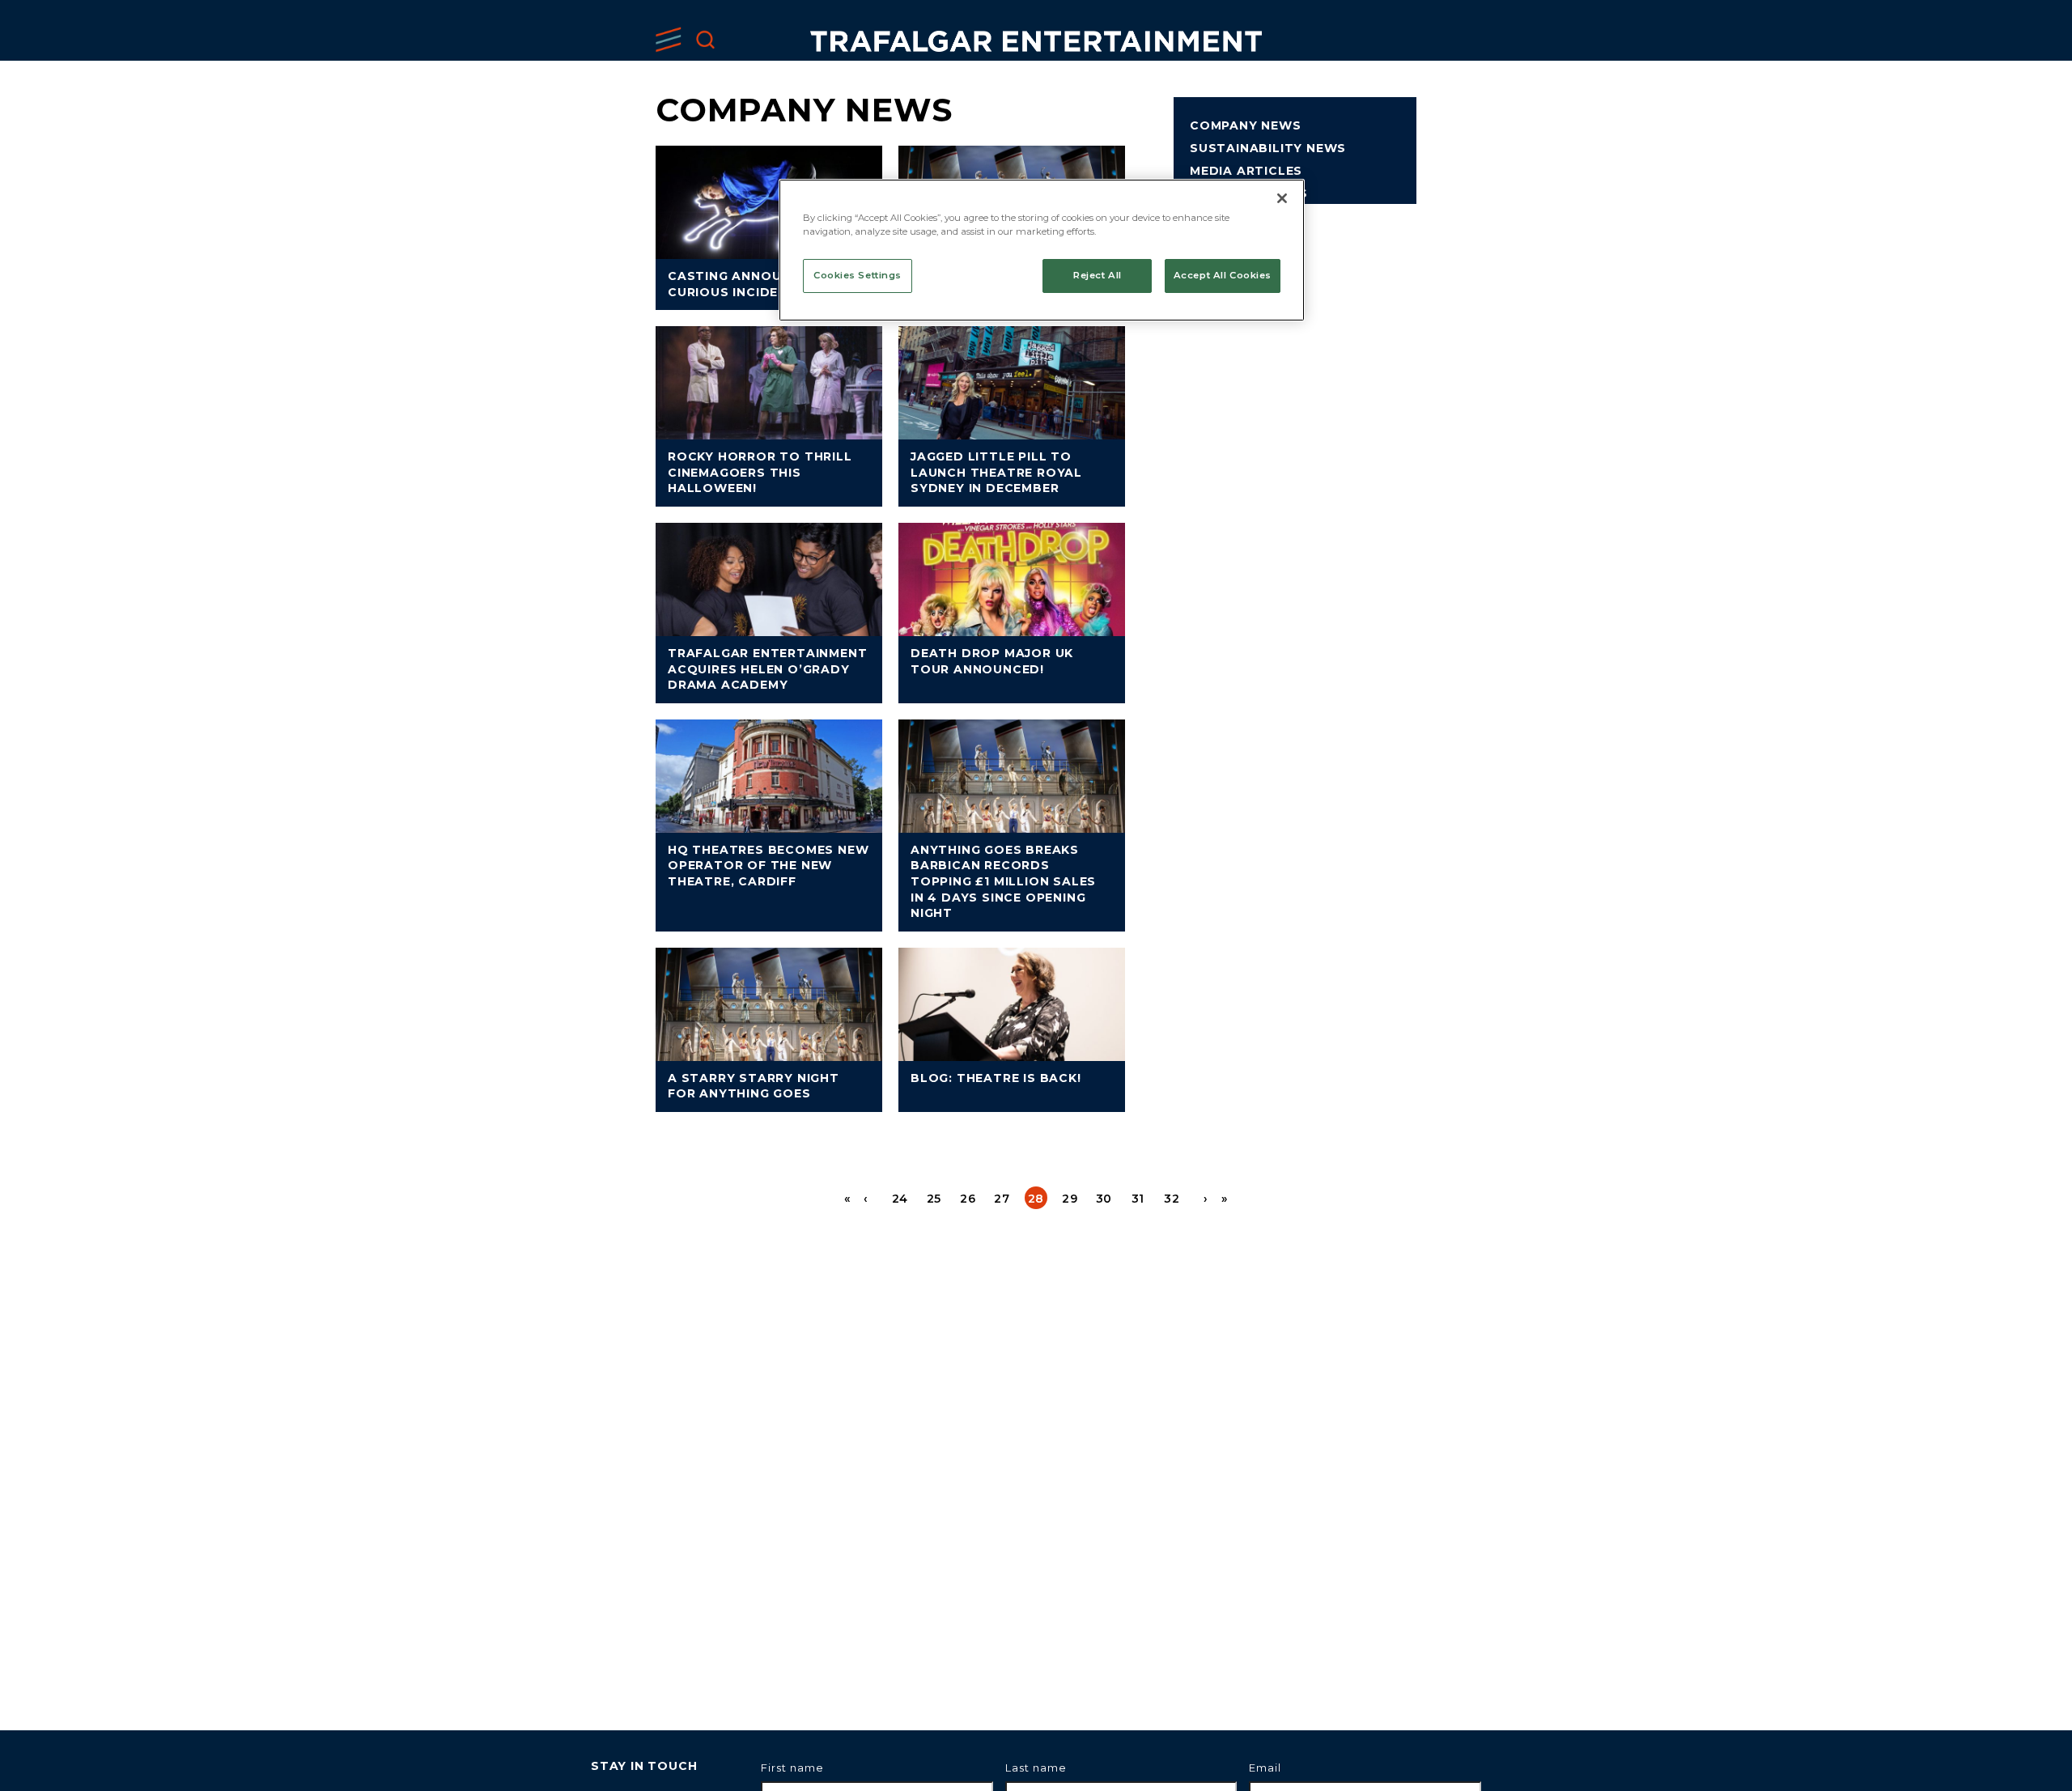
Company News (1246, 125)
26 (968, 1199)
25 (934, 1199)
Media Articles (1246, 171)
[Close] (1282, 198)
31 (1138, 1199)
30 (1104, 1199)
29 (1070, 1199)
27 (1002, 1199)
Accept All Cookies (1223, 275)
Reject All (1098, 275)
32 (1172, 1199)
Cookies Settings (858, 275)
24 (900, 1199)
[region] (1042, 250)
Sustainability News (1268, 148)
